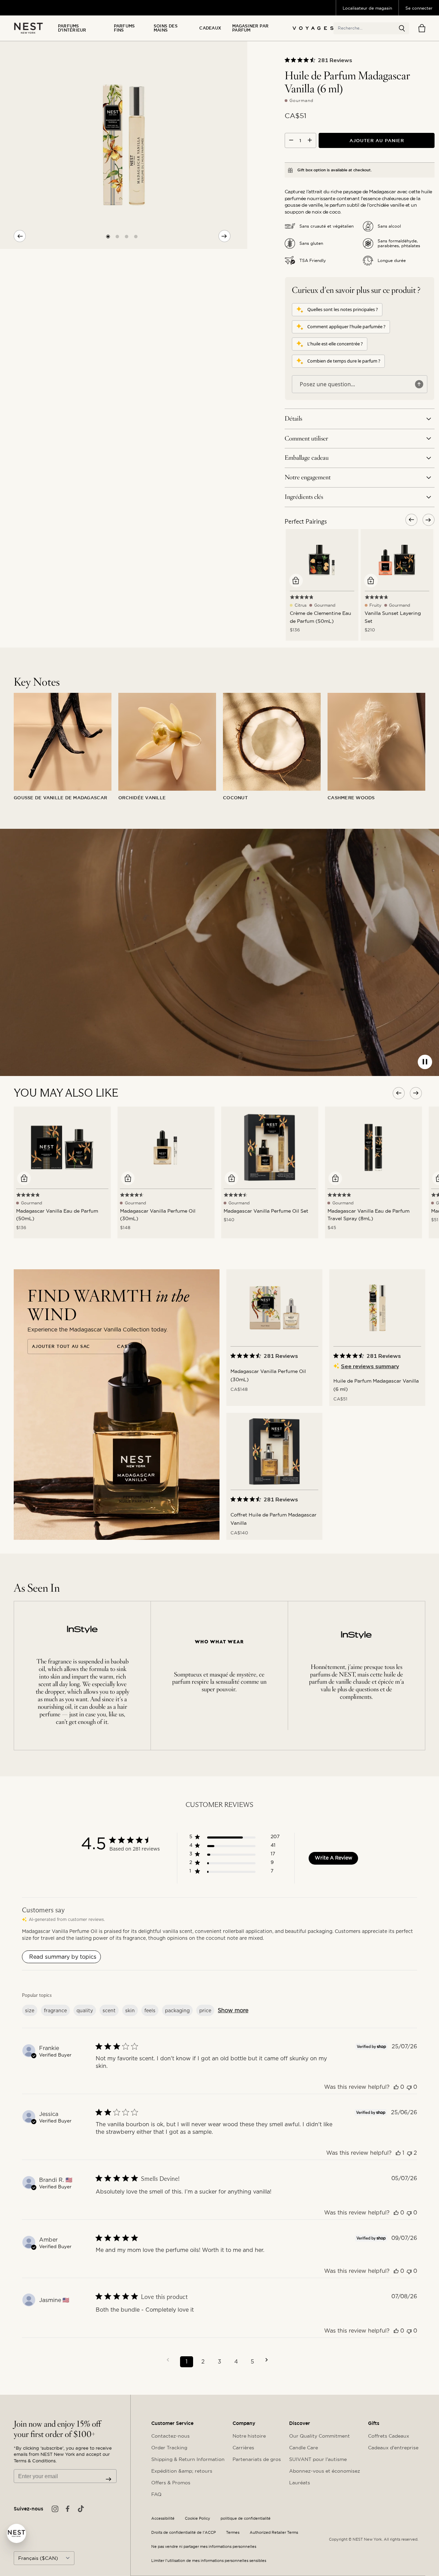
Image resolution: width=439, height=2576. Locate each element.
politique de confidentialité (246, 2518)
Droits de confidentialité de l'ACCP (183, 2533)
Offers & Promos (171, 2483)
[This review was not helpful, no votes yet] (409, 2087)
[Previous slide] (20, 236)
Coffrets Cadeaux (389, 2436)
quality (85, 2011)
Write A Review (334, 1858)
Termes (233, 2533)
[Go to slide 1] (108, 236)
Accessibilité (163, 2518)
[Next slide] (224, 236)
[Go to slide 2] (117, 236)
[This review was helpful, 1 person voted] (398, 2153)
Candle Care (304, 2448)
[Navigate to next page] (269, 2360)
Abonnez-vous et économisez (325, 2471)
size (30, 2011)
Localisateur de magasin (367, 8)
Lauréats (300, 2483)
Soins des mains (166, 28)
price (205, 2011)
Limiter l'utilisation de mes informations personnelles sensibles (209, 2561)
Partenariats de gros (257, 2459)
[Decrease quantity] (291, 140)
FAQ (156, 2494)
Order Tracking (169, 2448)
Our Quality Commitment (319, 2436)
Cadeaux (210, 28)
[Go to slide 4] (136, 236)
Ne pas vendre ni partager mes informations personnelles (204, 2547)
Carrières (243, 2448)
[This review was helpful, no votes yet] (396, 2087)
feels (150, 2011)
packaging (177, 2011)
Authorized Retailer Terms (274, 2533)
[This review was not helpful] (410, 2153)
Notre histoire (249, 2436)
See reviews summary (370, 1366)
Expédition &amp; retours (182, 2471)
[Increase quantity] (310, 140)
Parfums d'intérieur (72, 28)
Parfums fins (124, 28)
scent (109, 2011)
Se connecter (419, 8)
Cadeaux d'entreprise (393, 2448)
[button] (402, 28)
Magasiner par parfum (250, 28)
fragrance (55, 2011)
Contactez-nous (170, 2436)
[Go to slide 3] (127, 236)
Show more (233, 2010)
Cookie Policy (198, 2518)
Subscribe (109, 2479)
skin (130, 2011)
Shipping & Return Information (188, 2459)
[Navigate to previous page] (170, 2360)
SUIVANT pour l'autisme (318, 2459)
